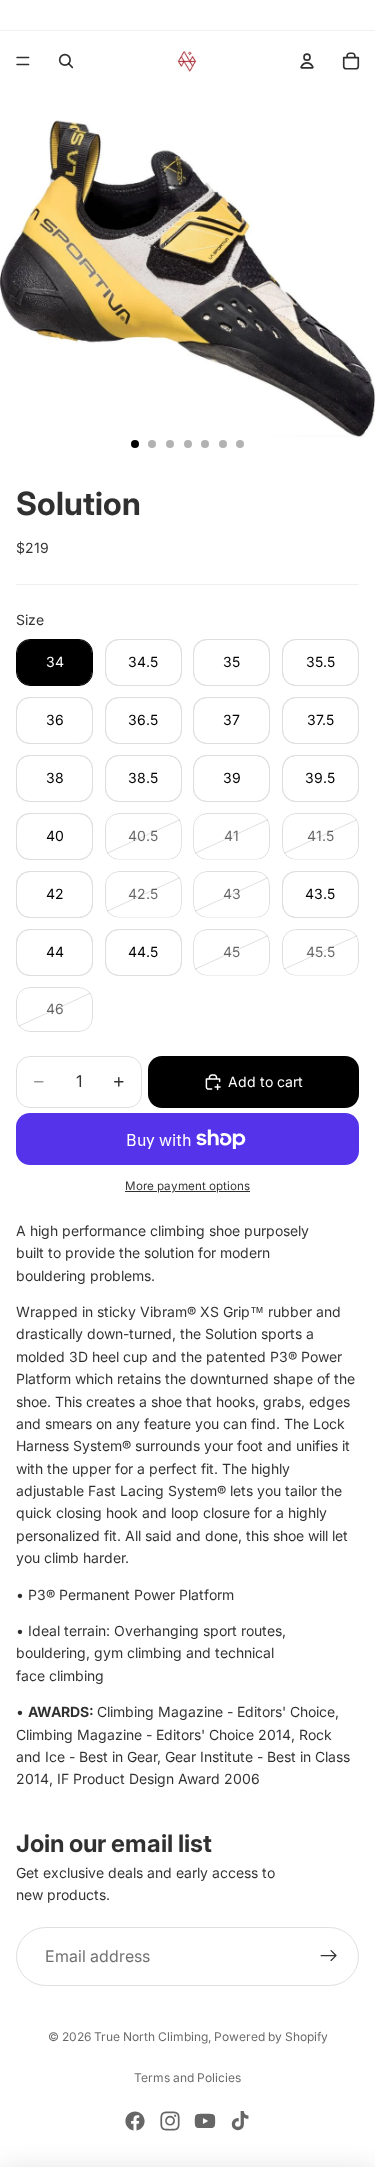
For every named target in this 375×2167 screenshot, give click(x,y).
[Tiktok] (240, 2121)
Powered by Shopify (271, 2036)
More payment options (187, 1186)
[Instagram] (170, 2121)
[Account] (307, 61)
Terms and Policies (187, 2077)
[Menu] (23, 61)
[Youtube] (205, 2121)
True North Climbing (151, 2036)
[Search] (66, 61)
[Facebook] (135, 2121)
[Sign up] (329, 1957)
